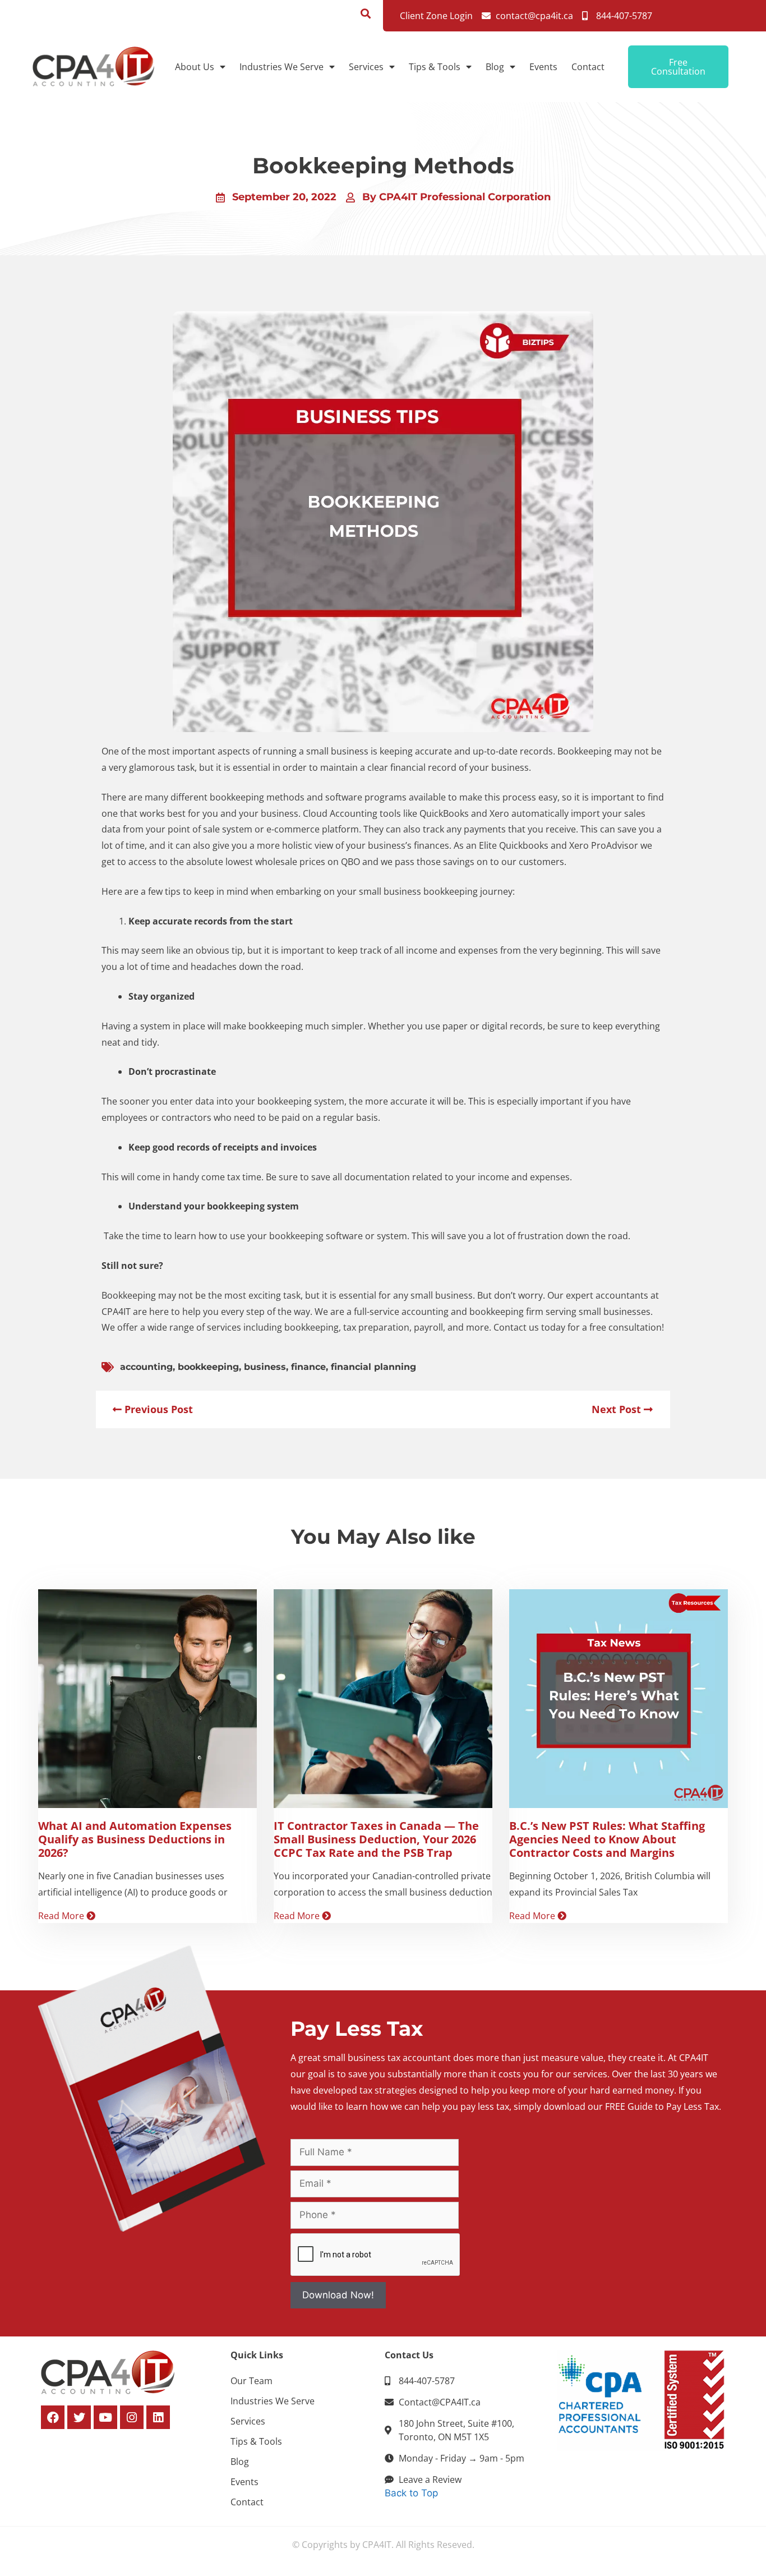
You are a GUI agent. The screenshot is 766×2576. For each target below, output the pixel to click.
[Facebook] (53, 2417)
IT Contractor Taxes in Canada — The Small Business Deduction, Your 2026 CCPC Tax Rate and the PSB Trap (376, 1839)
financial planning (373, 1367)
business (265, 1367)
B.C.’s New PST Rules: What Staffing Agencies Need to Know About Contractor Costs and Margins (607, 1839)
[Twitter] (79, 2417)
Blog (495, 67)
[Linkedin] (158, 2417)
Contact (588, 67)
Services (366, 67)
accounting (146, 1367)
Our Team (252, 2381)
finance (308, 1367)
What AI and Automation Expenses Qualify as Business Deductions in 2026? (135, 1839)
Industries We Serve (282, 67)
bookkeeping (208, 1367)
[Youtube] (105, 2417)
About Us (195, 67)
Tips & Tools (435, 67)
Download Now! (338, 2295)
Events (543, 67)
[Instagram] (132, 2417)
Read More (62, 1916)
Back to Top (411, 2493)
